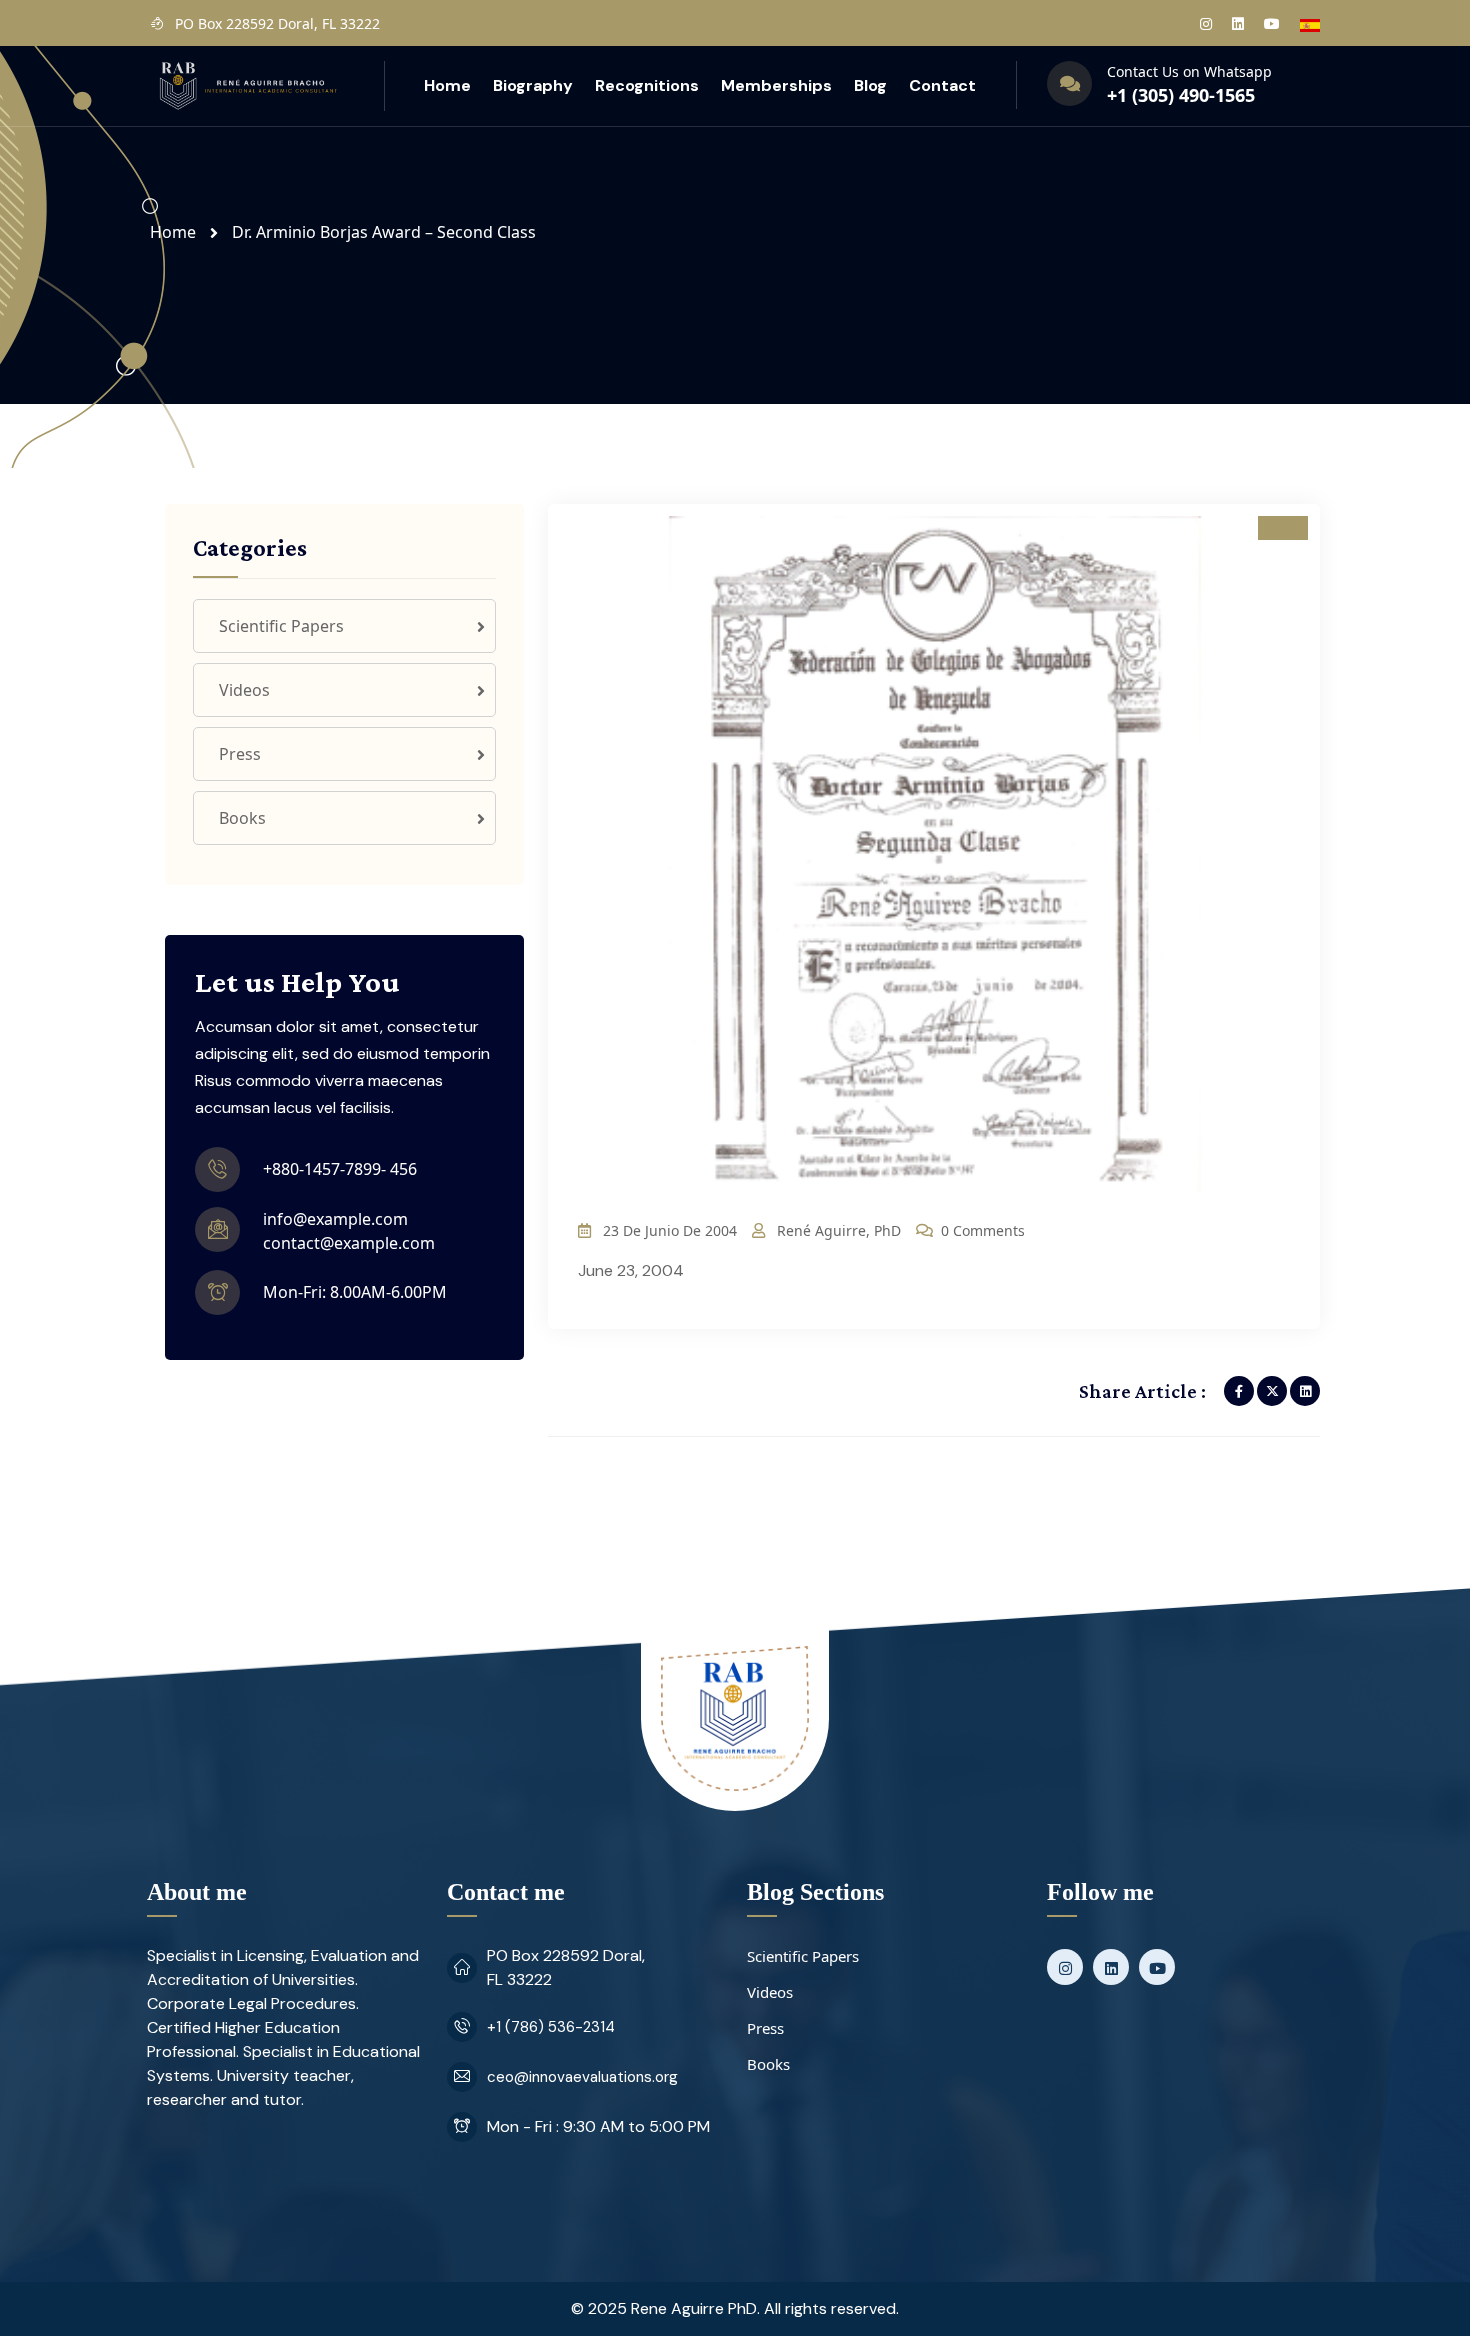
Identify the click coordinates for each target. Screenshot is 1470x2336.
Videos (244, 690)
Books (242, 818)
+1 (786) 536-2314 (551, 2027)
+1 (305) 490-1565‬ (1181, 95)
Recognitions (647, 85)
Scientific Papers (281, 626)
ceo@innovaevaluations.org (582, 2077)
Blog (870, 85)
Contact (942, 85)
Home (447, 85)
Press (240, 754)
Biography (533, 85)
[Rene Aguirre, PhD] (247, 84)
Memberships (776, 85)
